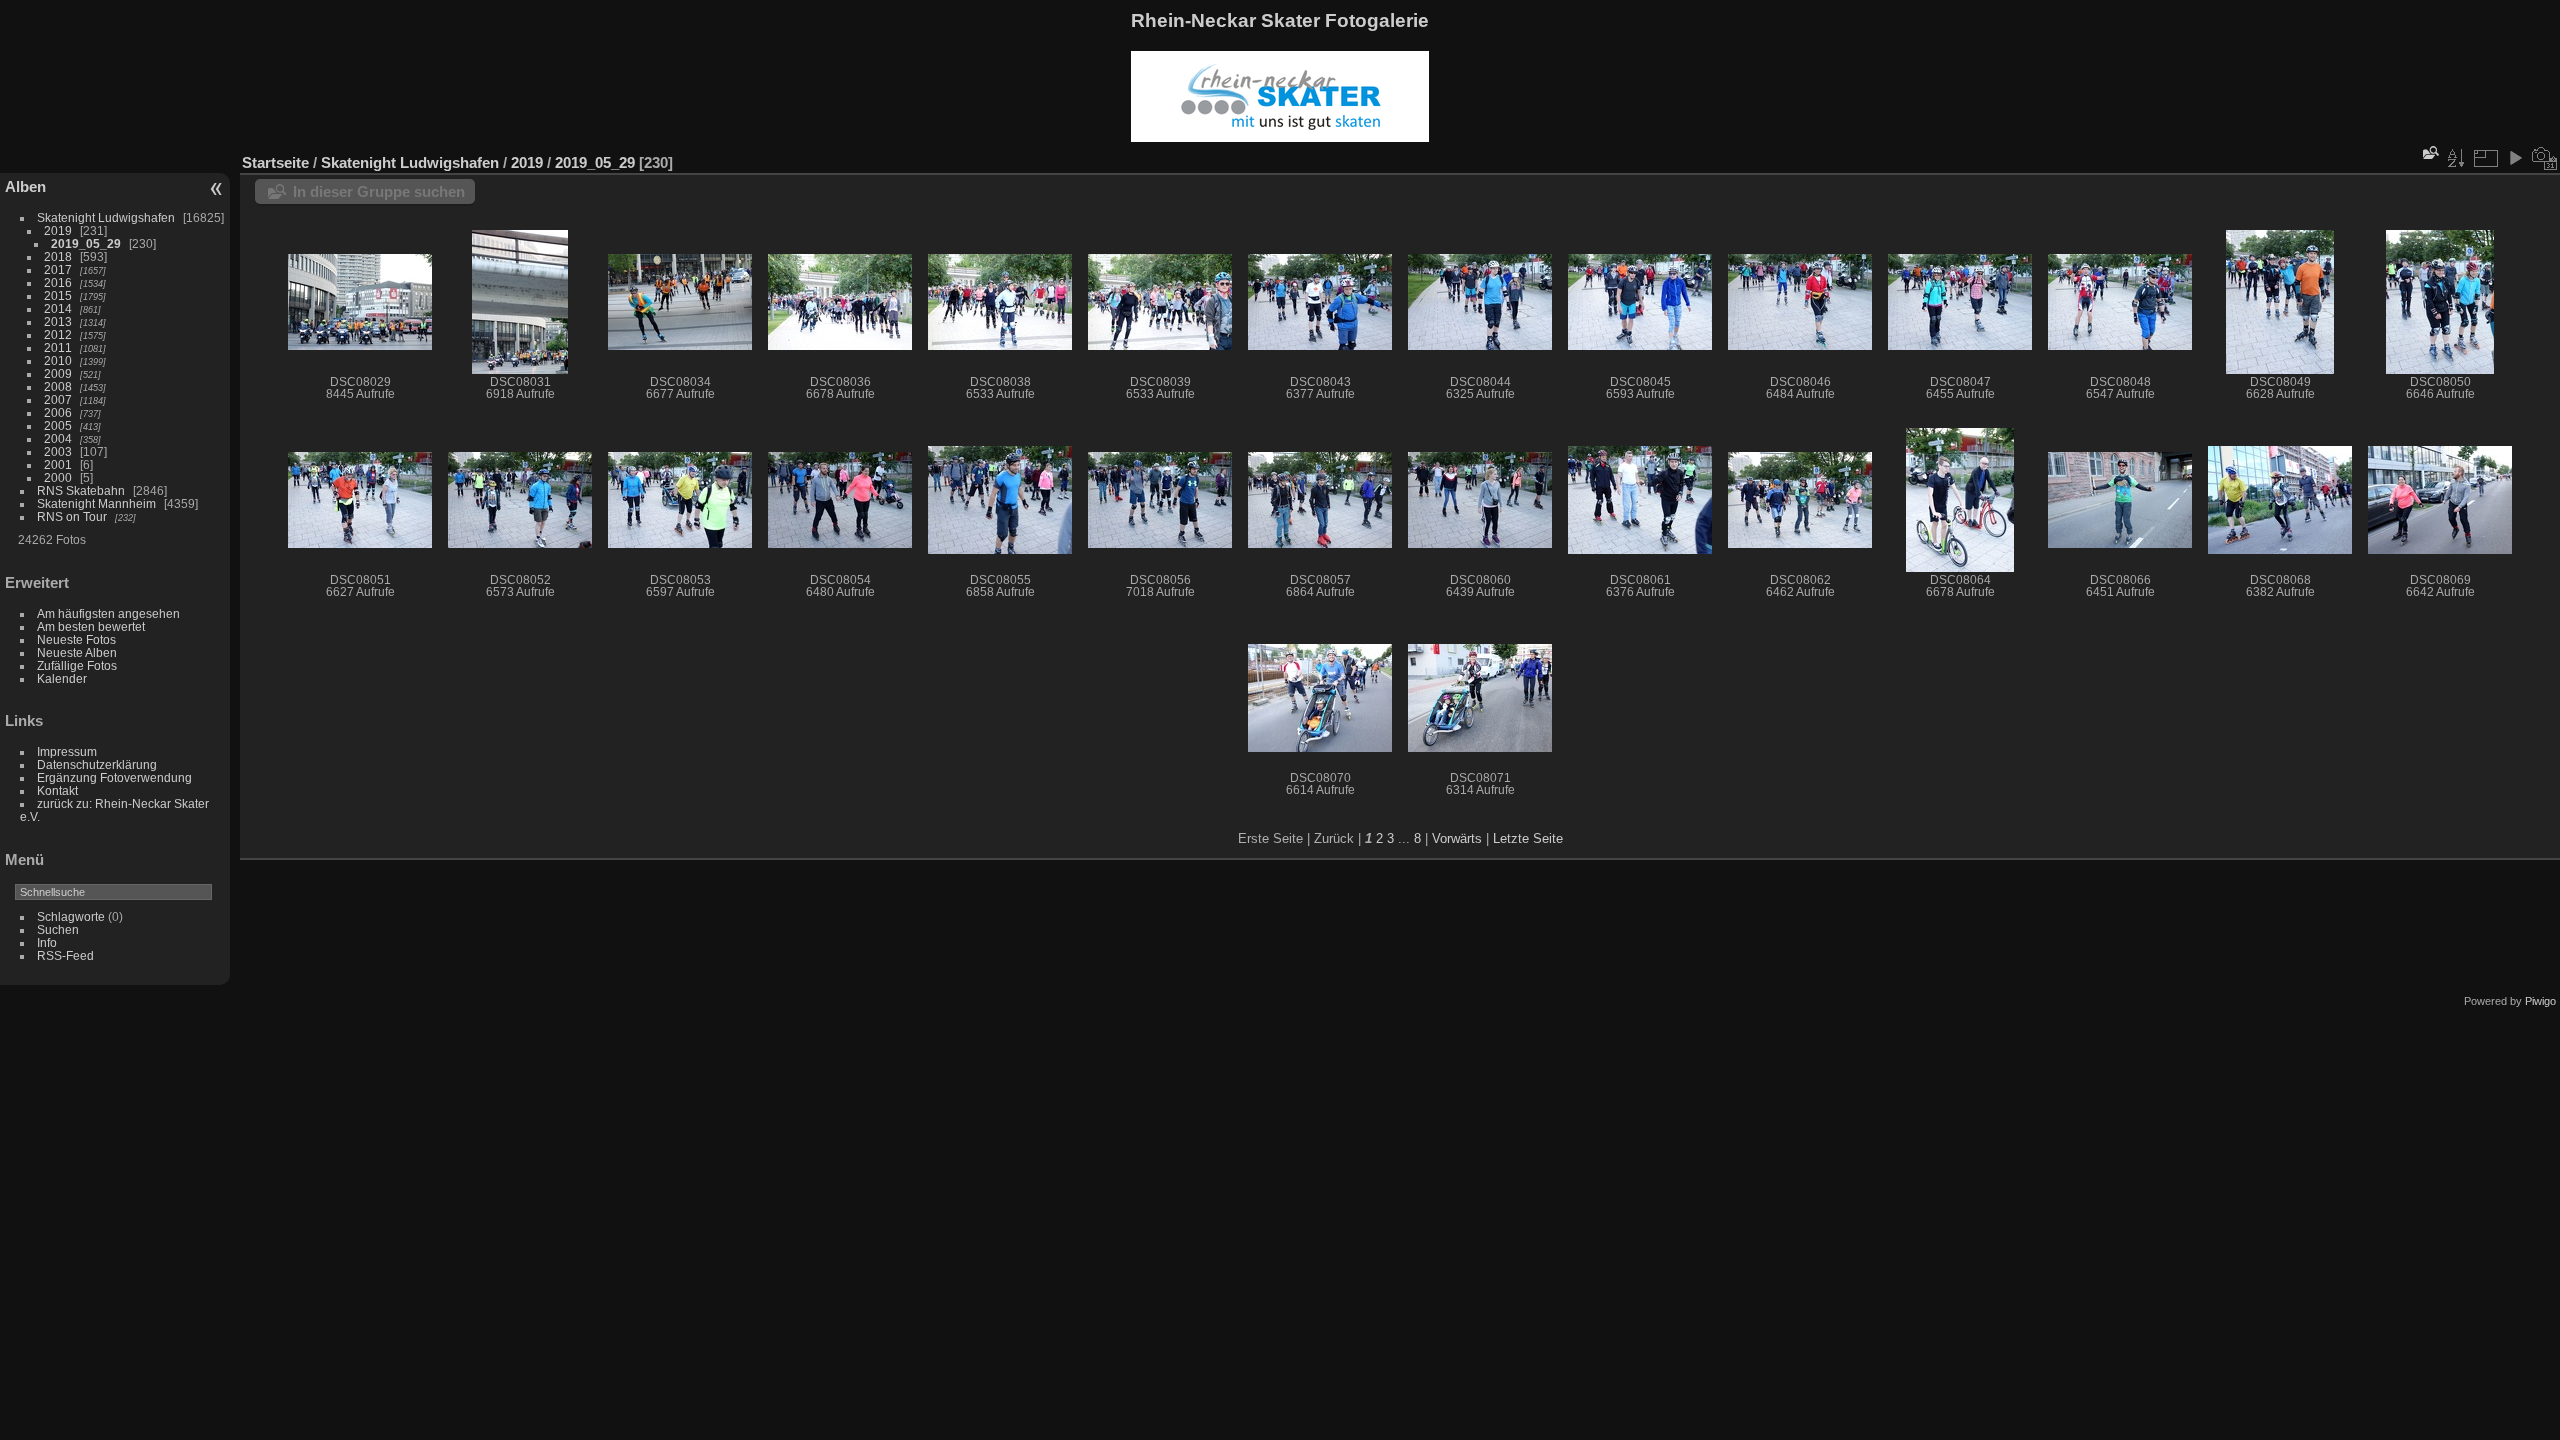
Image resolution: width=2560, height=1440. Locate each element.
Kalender (62, 678)
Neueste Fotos (76, 639)
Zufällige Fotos (77, 665)
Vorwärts (1457, 838)
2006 (58, 412)
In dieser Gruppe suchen (379, 191)
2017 (58, 269)
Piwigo (2540, 1001)
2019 (58, 230)
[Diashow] (2515, 158)
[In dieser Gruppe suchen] (2429, 152)
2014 (58, 308)
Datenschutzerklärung (97, 764)
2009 (58, 373)
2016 (58, 282)
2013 (58, 321)
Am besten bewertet (91, 626)
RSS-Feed (65, 955)
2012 (58, 334)
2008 (58, 386)
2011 (58, 347)
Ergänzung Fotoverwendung (114, 777)
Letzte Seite (1528, 838)
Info (47, 942)
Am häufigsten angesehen (108, 613)
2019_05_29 (86, 243)
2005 (58, 425)
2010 (58, 360)
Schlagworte (71, 916)
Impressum (67, 751)
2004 (58, 438)
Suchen (58, 929)
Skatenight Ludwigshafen (106, 217)
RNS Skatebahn (81, 490)
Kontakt (57, 790)
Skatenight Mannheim (96, 503)
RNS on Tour (72, 516)
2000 (58, 477)
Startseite (275, 162)
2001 (58, 464)
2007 (58, 399)
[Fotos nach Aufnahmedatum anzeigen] (2545, 158)
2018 (58, 256)
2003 (58, 451)
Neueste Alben (77, 652)
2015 (58, 295)
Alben (25, 186)
